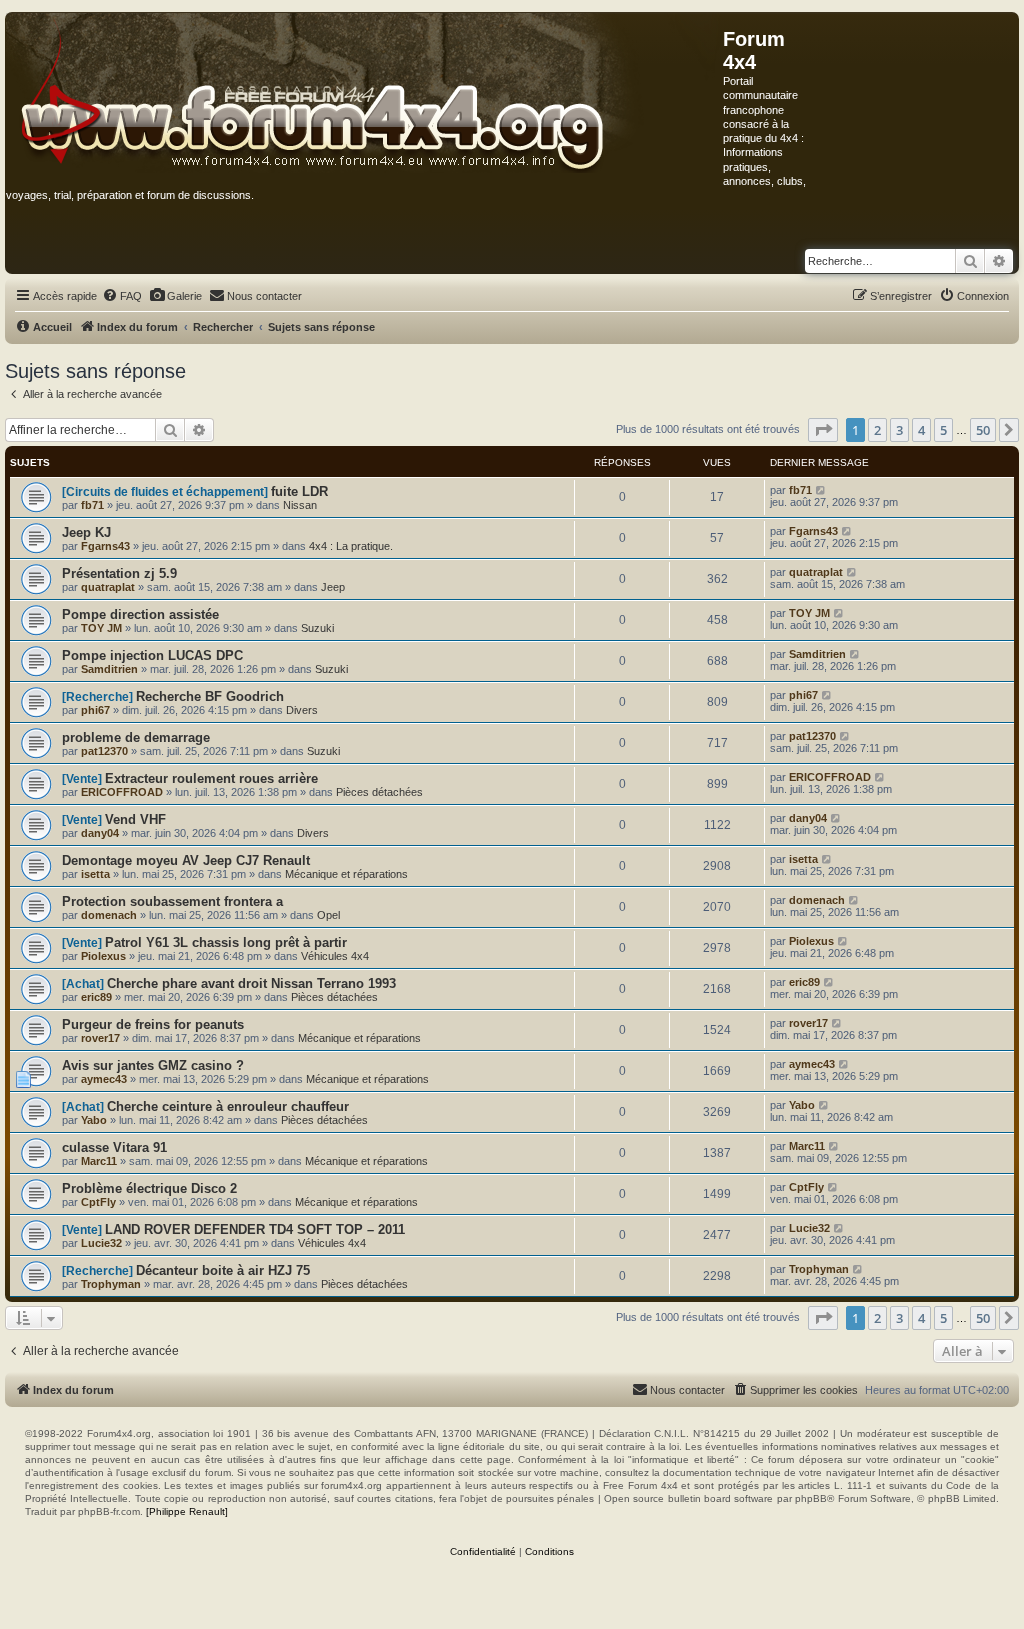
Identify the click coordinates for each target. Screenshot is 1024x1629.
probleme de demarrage (136, 737)
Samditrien (109, 669)
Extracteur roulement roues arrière (211, 778)
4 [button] (921, 430)
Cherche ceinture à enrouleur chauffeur (228, 1106)
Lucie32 (101, 1243)
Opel (328, 915)
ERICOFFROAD (122, 792)
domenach (109, 915)
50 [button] (983, 430)
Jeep (333, 587)
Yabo (94, 1120)
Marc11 (99, 1161)
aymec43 (104, 1079)
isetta (95, 874)
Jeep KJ (86, 532)
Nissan (300, 505)
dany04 (100, 833)
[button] (823, 430)
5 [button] (943, 430)
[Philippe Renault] (187, 1511)
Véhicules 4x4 (335, 956)
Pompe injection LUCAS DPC (152, 655)
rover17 (100, 1038)
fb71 (92, 505)
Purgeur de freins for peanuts (153, 1024)
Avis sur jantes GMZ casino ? (153, 1065)
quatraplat (108, 587)
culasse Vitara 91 (114, 1147)
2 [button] (877, 430)
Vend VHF (135, 819)
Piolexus (103, 956)
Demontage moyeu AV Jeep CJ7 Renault (186, 860)
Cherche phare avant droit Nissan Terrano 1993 (251, 983)
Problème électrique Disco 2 (149, 1188)
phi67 (95, 710)
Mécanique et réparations (346, 874)
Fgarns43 (105, 546)
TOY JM (101, 628)
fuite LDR (299, 491)
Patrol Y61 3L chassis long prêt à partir (226, 942)
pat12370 (104, 751)
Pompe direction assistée (140, 614)
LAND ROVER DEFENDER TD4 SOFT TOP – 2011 (255, 1229)
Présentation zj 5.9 (119, 573)
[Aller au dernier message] (821, 490)
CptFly (98, 1202)
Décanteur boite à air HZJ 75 (223, 1270)
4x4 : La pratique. (351, 546)
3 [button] (899, 430)
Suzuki (317, 628)
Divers (302, 710)
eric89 (96, 997)
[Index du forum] (364, 94)
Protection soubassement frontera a (172, 901)
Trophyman (111, 1284)
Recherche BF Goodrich (210, 696)
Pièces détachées (379, 792)
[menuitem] (122, 296)
